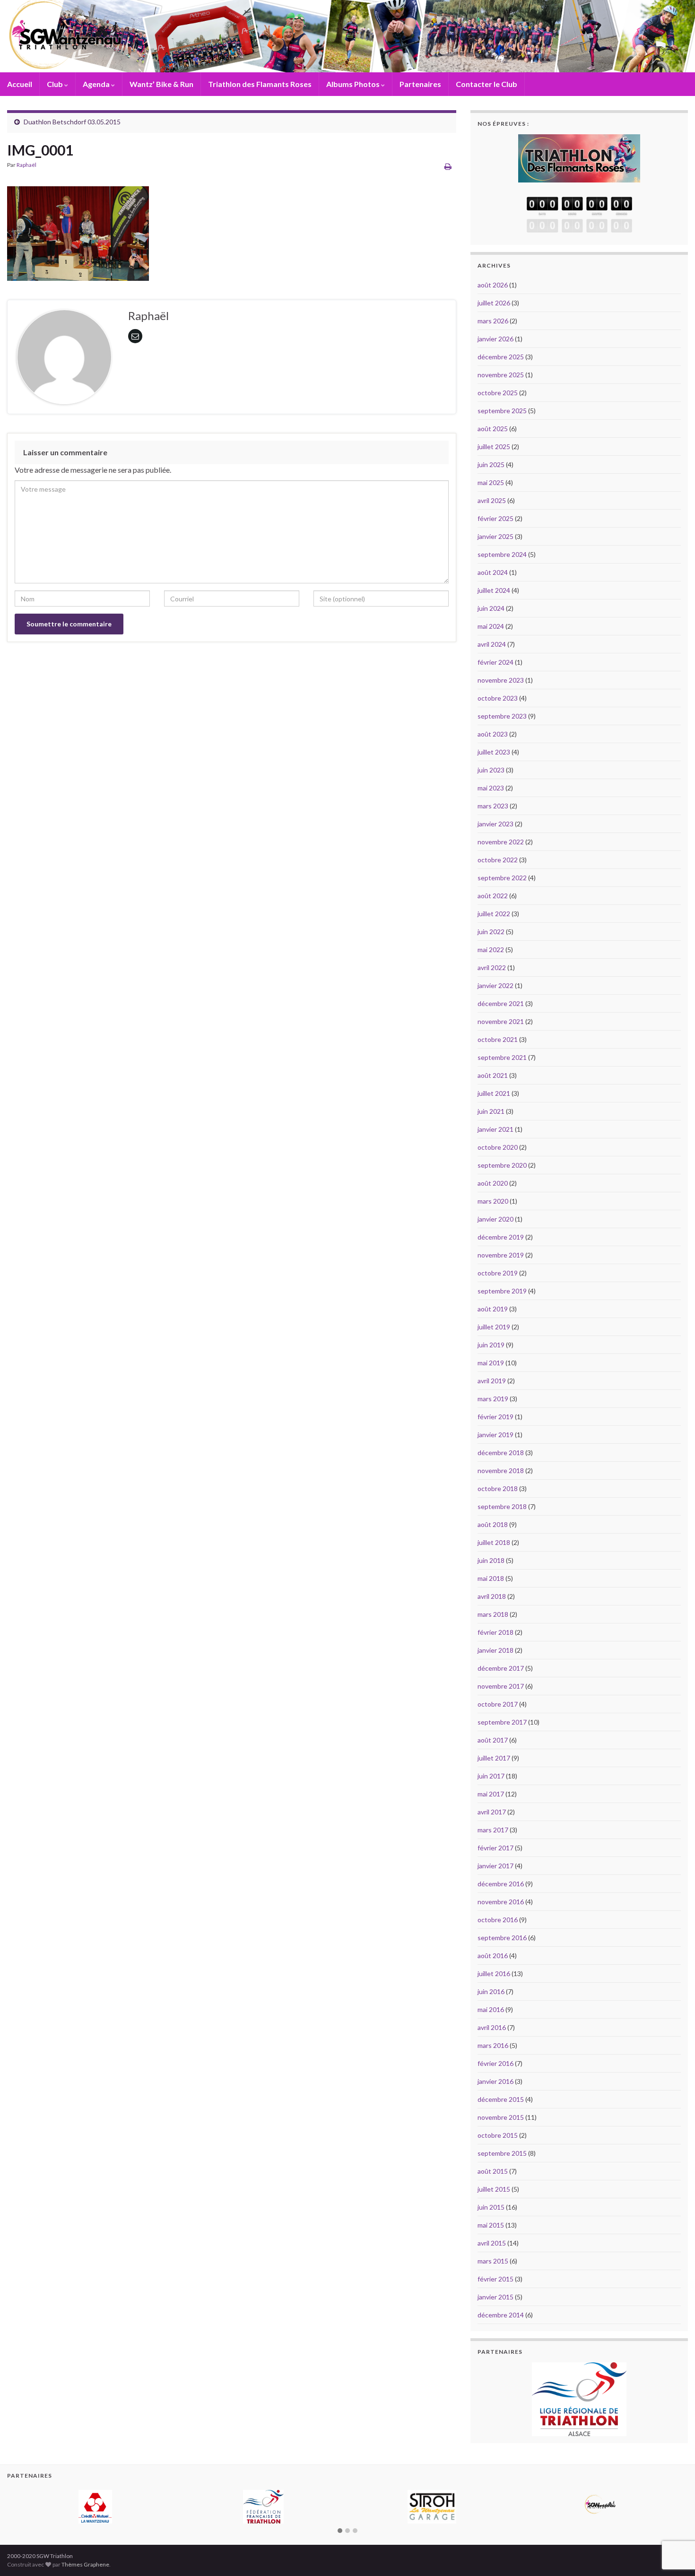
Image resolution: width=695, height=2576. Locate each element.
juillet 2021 (494, 1093)
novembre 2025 (501, 375)
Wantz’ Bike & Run (161, 84)
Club (56, 84)
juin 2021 (491, 1111)
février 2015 (495, 2279)
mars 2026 (493, 321)
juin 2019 (491, 1345)
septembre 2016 (502, 1938)
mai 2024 (491, 626)
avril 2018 (492, 1596)
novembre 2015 (501, 2117)
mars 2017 (493, 1830)
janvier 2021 (495, 1129)
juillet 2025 (494, 447)
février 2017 (495, 1848)
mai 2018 (491, 1578)
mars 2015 (493, 2261)
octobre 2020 (498, 1147)
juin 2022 (491, 932)
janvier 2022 (495, 985)
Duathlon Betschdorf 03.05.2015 (72, 122)
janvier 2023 (495, 824)
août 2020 (493, 1183)
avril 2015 (492, 2243)
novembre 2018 (501, 1470)
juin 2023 (491, 770)
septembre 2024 (502, 554)
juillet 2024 (494, 590)
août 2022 (493, 896)
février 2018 (495, 1632)
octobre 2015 (498, 2135)
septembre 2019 (502, 1291)
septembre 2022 (502, 878)
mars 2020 (493, 1201)
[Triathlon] (579, 156)
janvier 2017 (495, 1866)
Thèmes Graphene (85, 2550)
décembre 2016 (501, 1884)
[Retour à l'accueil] (347, 36)
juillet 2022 (494, 914)
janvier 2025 (495, 536)
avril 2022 (492, 967)
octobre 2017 (498, 1704)
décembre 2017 (501, 1668)
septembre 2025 (502, 411)
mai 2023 (491, 788)
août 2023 (493, 734)
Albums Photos (354, 84)
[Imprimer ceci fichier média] (448, 166)
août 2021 (493, 1075)
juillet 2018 (494, 1542)
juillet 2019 (494, 1327)
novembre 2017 (501, 1686)
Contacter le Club (486, 84)
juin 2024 (491, 608)
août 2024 (493, 572)
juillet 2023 (494, 752)
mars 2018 (493, 1614)
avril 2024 (492, 644)
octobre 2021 (498, 1039)
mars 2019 (493, 1399)
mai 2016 (491, 2009)
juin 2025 (491, 464)
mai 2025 (491, 482)
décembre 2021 (501, 1003)
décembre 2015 (501, 2099)
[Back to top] (674, 2520)
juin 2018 (491, 1560)
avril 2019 (492, 1381)
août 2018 (493, 1524)
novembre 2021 (501, 1021)
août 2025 (493, 429)
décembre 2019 (501, 1237)
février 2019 (495, 1417)
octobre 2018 (498, 1488)
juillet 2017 (494, 1758)
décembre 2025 (501, 357)
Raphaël (26, 165)
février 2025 (495, 518)
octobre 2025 (498, 393)
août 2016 (493, 1956)
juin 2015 (491, 2207)
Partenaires (420, 84)
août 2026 (493, 285)
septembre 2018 (502, 1506)
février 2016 (495, 2063)
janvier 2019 (495, 1435)
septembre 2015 (502, 2153)
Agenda (97, 84)
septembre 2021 (502, 1057)
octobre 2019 (498, 1273)
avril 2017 (492, 1812)
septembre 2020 (502, 1165)
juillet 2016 (494, 1973)
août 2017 (493, 1740)
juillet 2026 (494, 303)
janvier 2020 (495, 1219)
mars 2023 (493, 806)
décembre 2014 (501, 2315)
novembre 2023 (501, 680)
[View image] (78, 231)
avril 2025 (492, 500)
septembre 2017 (502, 1722)
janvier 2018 (495, 1650)
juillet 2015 (494, 2189)
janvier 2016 (495, 2081)
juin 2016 (491, 1991)
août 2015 (493, 2171)
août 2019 (493, 1309)
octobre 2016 (498, 1920)
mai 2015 (491, 2225)
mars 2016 (493, 2045)
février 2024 (495, 662)
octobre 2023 (498, 698)
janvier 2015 (495, 2297)
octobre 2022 (498, 860)
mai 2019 (491, 1363)
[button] (340, 2516)
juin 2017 (491, 1776)
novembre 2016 (501, 1902)
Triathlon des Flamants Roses (260, 84)
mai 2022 (491, 950)
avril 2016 (492, 2027)
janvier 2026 (495, 339)
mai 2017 (491, 1794)
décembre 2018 (501, 1453)
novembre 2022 (501, 842)
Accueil (20, 84)
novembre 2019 (501, 1255)
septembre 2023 (502, 716)
